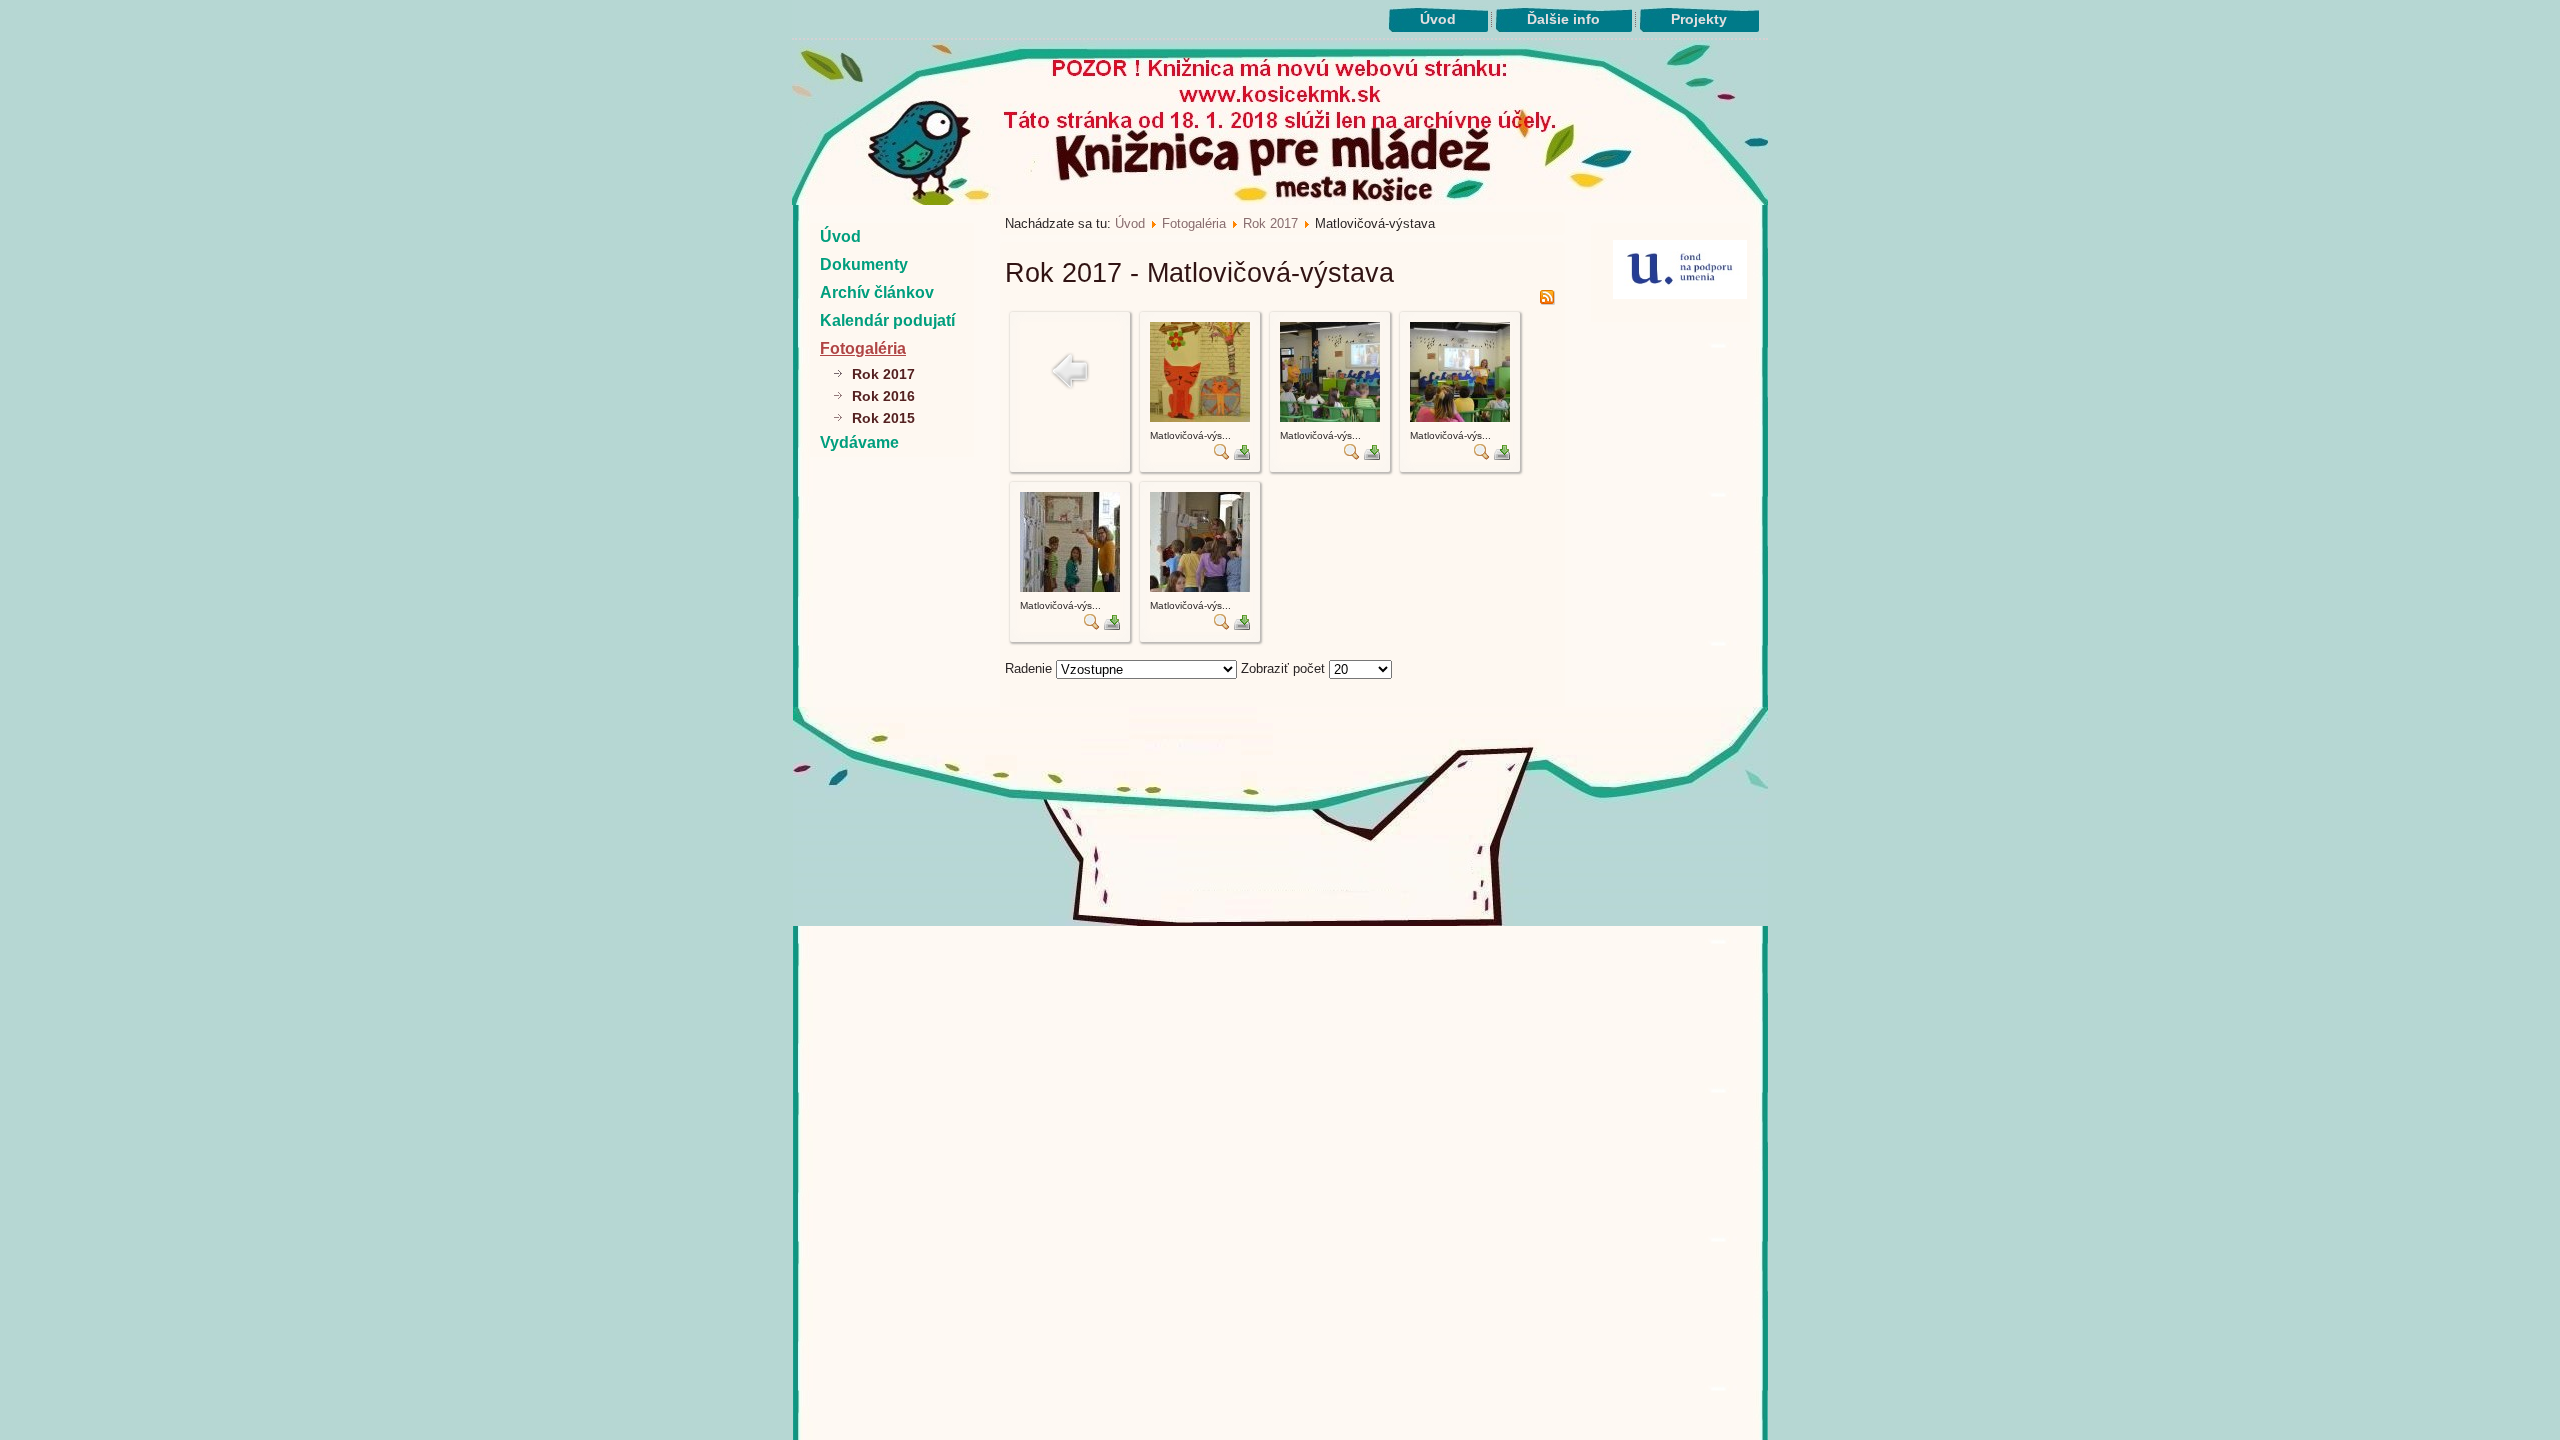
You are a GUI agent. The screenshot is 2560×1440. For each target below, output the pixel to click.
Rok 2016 (883, 396)
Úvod (1438, 19)
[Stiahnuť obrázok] (1242, 455)
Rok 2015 (883, 418)
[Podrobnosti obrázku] (1222, 455)
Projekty (1699, 19)
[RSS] (1547, 300)
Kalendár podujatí (887, 320)
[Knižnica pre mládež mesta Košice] (1280, 922)
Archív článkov (877, 292)
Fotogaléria (863, 348)
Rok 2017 (883, 374)
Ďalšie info (1563, 19)
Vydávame (859, 442)
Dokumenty (864, 264)
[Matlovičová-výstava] (1200, 417)
